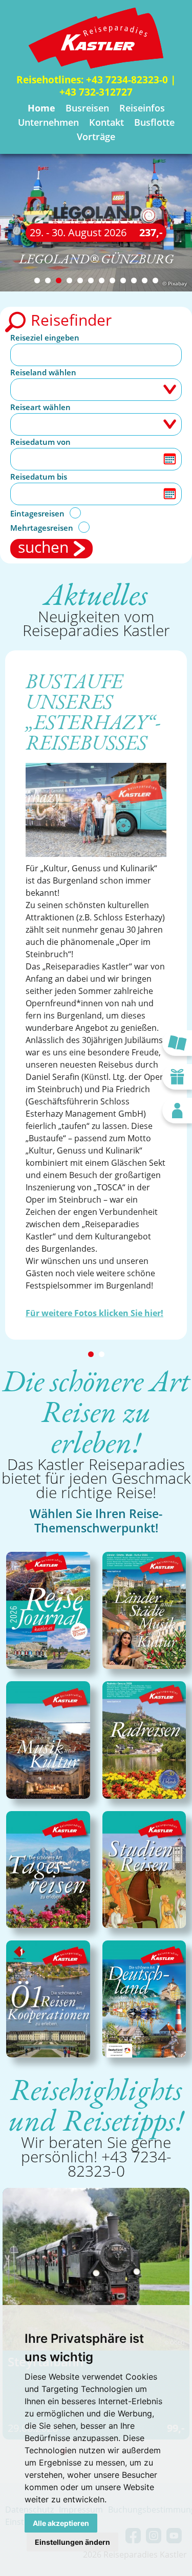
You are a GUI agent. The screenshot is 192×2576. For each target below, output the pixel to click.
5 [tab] (80, 280)
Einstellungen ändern (72, 2542)
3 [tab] (59, 280)
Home (41, 108)
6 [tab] (91, 280)
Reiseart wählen (40, 407)
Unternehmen (48, 122)
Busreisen (87, 108)
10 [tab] (134, 280)
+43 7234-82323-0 (127, 80)
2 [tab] (48, 280)
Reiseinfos (142, 108)
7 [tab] (102, 280)
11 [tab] (145, 280)
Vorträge (96, 137)
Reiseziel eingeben (45, 337)
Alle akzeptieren (61, 2523)
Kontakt (106, 122)
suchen (43, 548)
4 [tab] (69, 280)
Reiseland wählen (43, 372)
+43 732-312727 (96, 92)
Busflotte (154, 122)
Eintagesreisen (37, 513)
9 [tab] (123, 280)
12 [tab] (155, 280)
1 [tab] (37, 280)
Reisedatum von (40, 442)
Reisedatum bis (39, 477)
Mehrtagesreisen (42, 528)
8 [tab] (112, 280)
